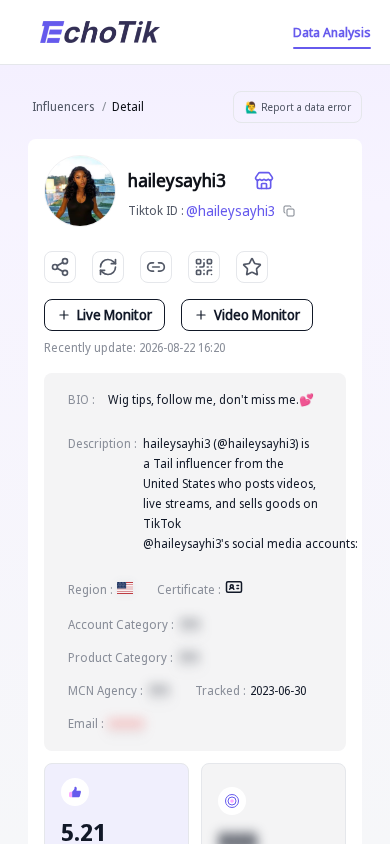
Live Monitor (114, 314)
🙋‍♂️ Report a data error (298, 107)
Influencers (63, 106)
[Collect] (252, 267)
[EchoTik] (100, 32)
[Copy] (289, 211)
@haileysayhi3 (231, 210)
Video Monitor (257, 314)
